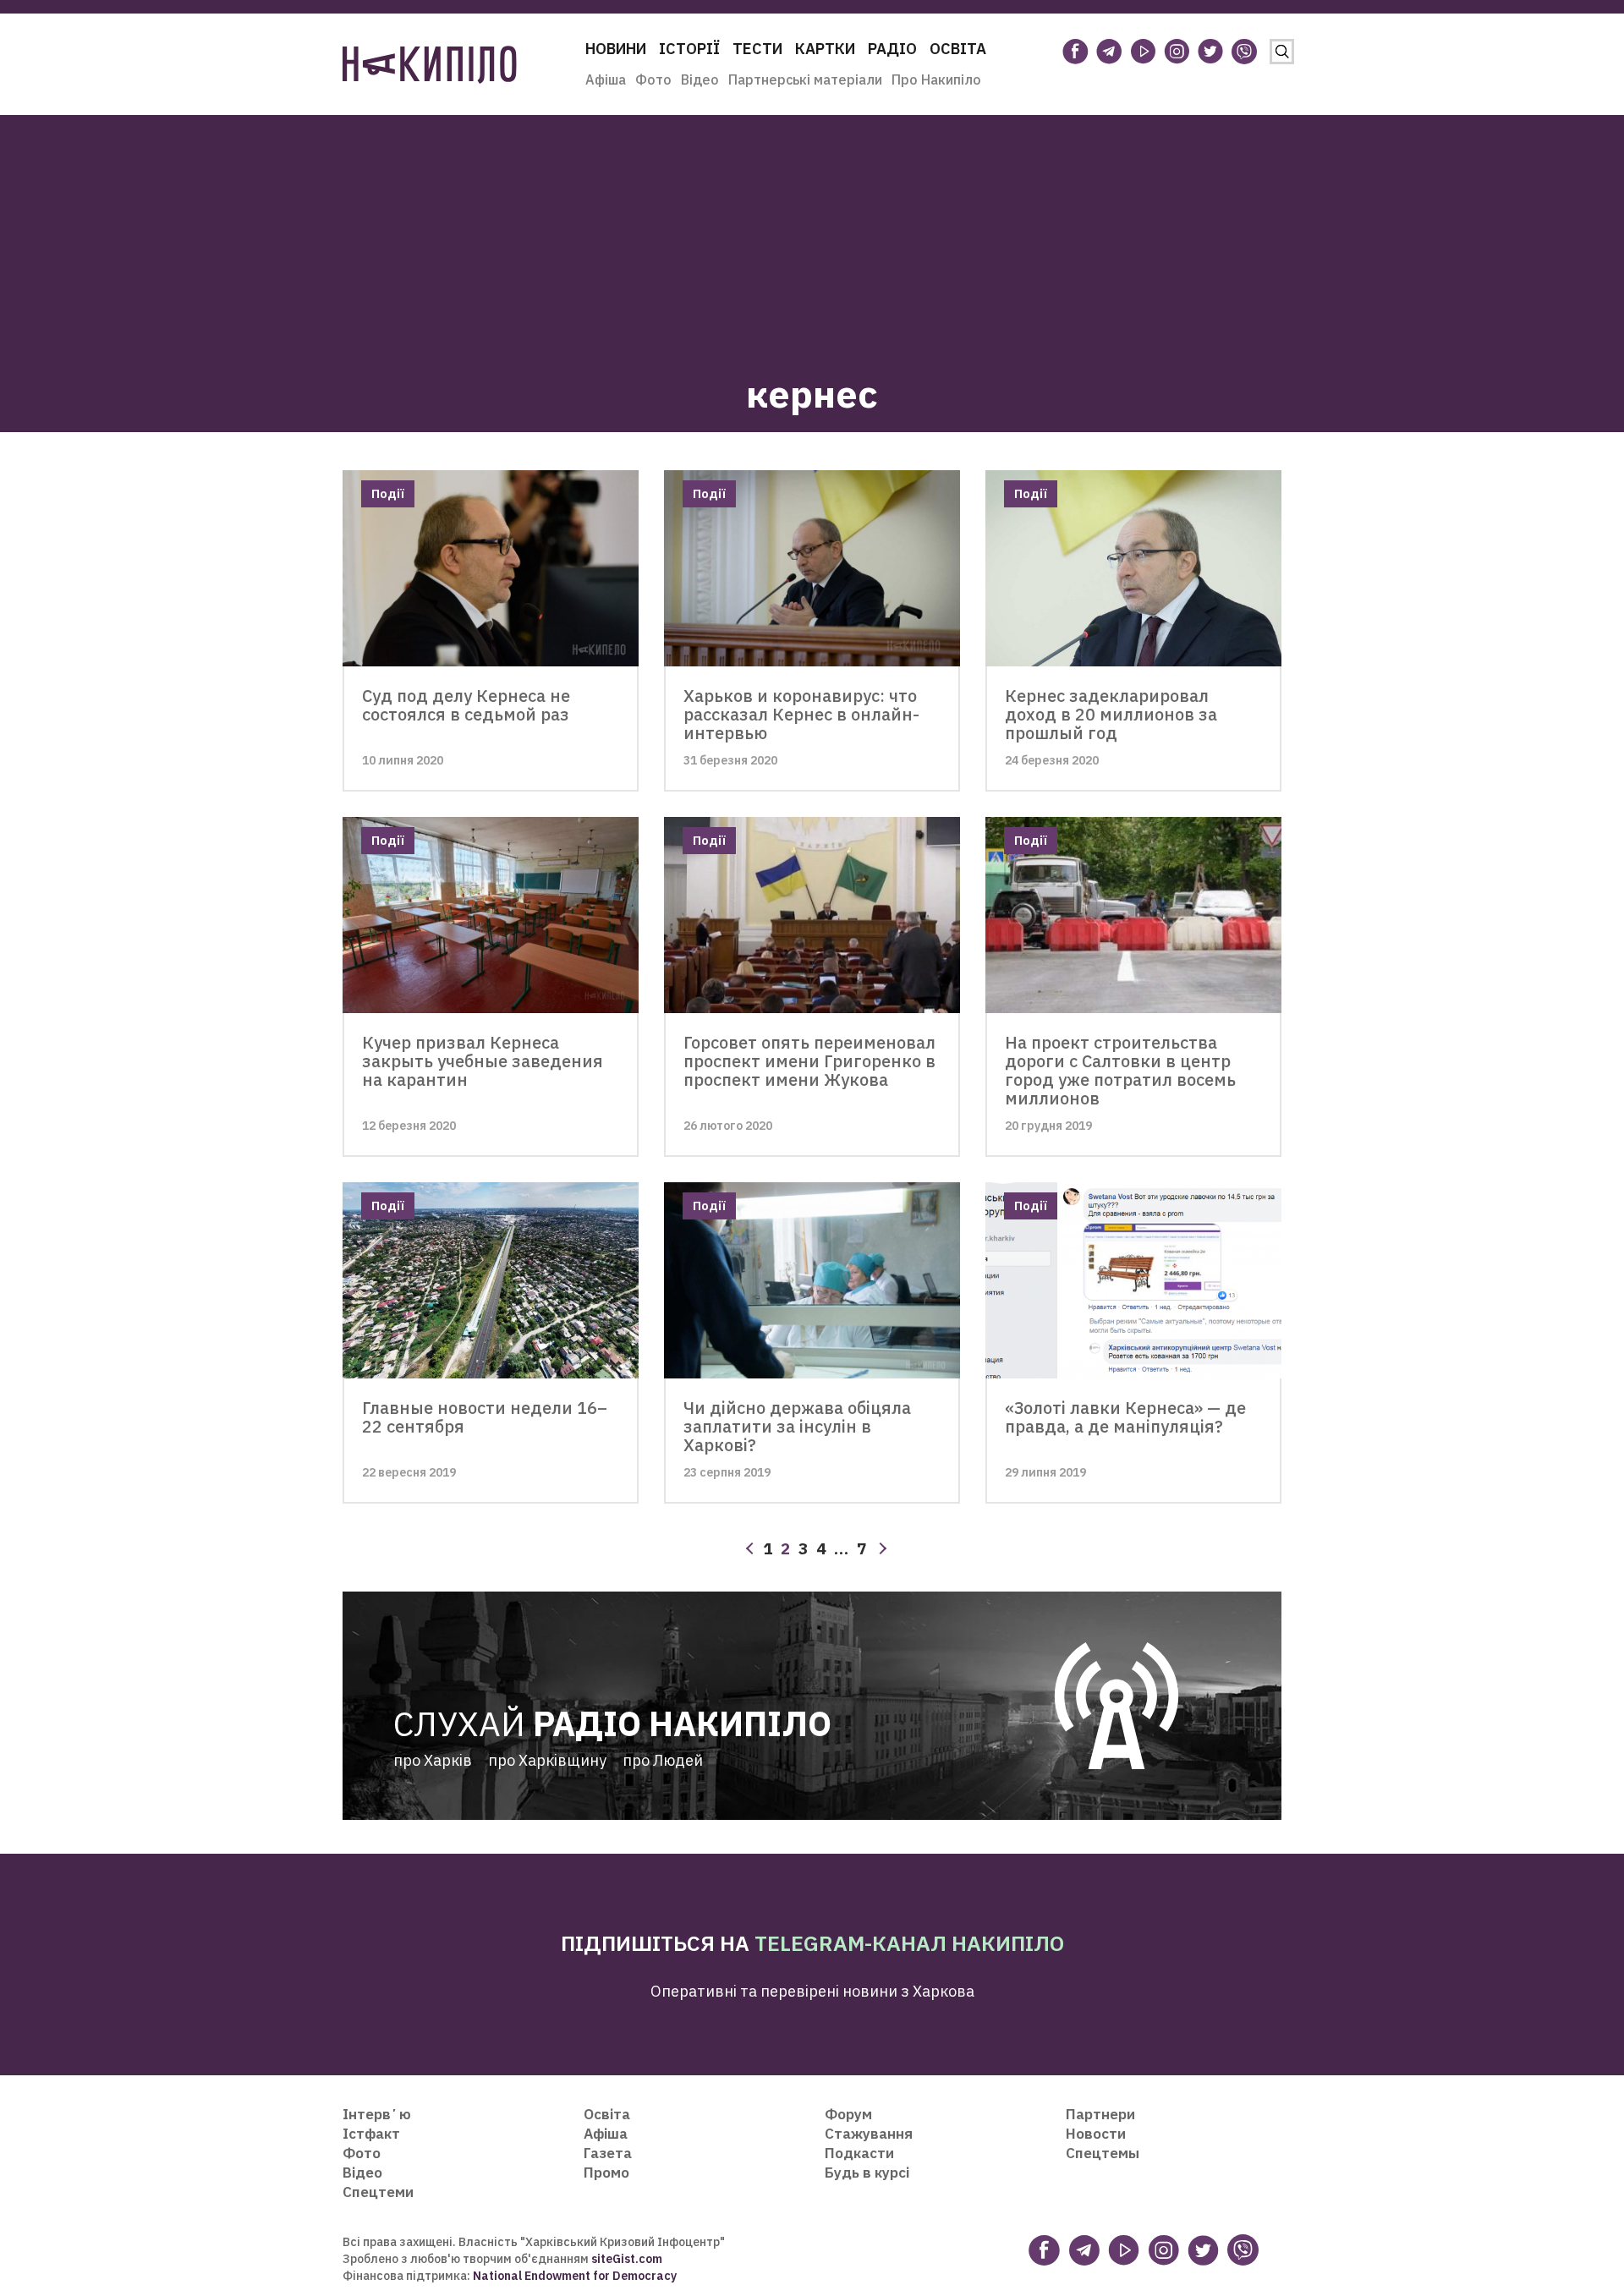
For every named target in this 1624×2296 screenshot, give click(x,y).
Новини (616, 49)
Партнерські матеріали (805, 79)
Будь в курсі (867, 2173)
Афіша (606, 79)
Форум (848, 2114)
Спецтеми (378, 2192)
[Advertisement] (812, 233)
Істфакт (371, 2134)
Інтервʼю (377, 2114)
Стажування (869, 2134)
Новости (1096, 2134)
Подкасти (859, 2153)
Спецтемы (1103, 2153)
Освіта (958, 49)
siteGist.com (627, 2259)
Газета (608, 2153)
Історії (689, 49)
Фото (653, 79)
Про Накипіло (936, 79)
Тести (757, 49)
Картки (825, 49)
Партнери (1100, 2114)
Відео (700, 79)
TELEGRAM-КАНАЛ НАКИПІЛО (909, 1943)
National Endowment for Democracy (573, 2276)
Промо (606, 2173)
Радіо (892, 49)
